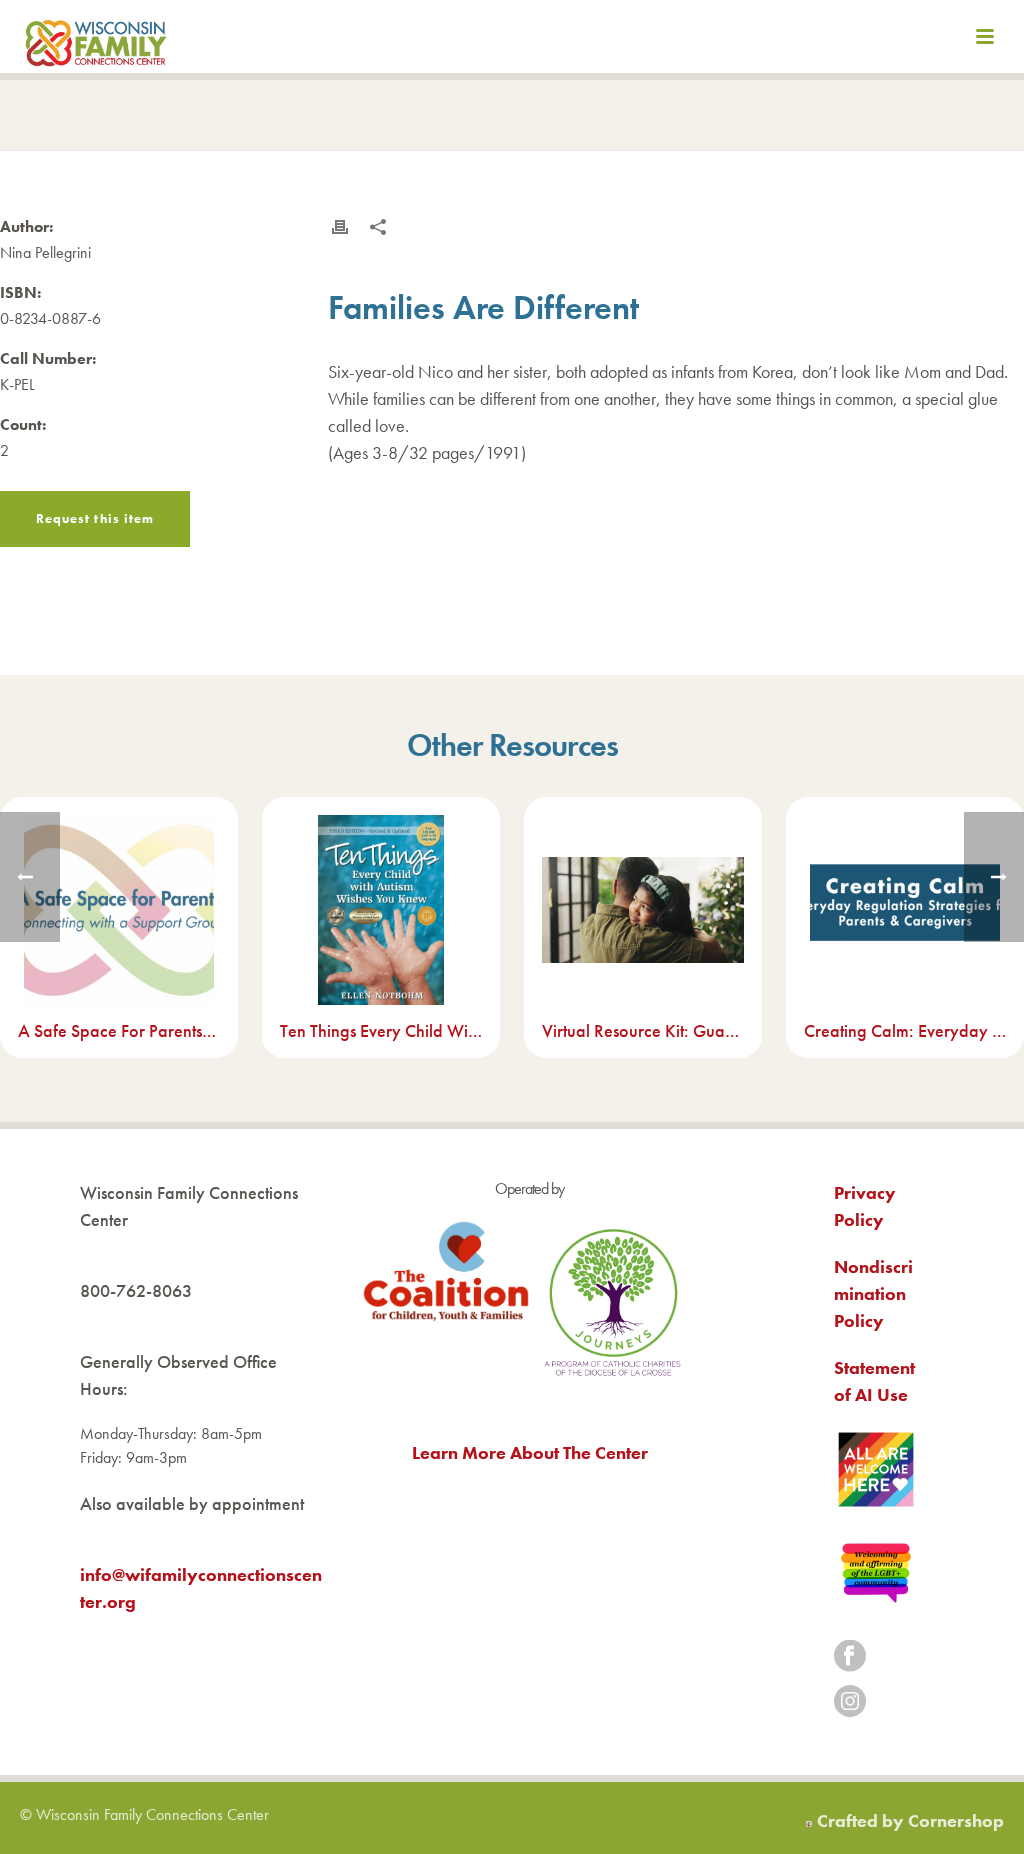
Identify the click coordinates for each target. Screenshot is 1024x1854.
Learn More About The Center (530, 1452)
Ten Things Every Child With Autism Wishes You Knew (381, 1030)
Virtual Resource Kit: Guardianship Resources (643, 1030)
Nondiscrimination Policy (873, 1293)
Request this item (95, 518)
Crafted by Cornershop (910, 1820)
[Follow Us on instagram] (850, 1702)
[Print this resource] (340, 227)
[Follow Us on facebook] (850, 1657)
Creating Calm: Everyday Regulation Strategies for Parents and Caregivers (905, 1030)
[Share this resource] (378, 227)
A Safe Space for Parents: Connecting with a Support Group (119, 1030)
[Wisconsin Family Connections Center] (96, 40)
